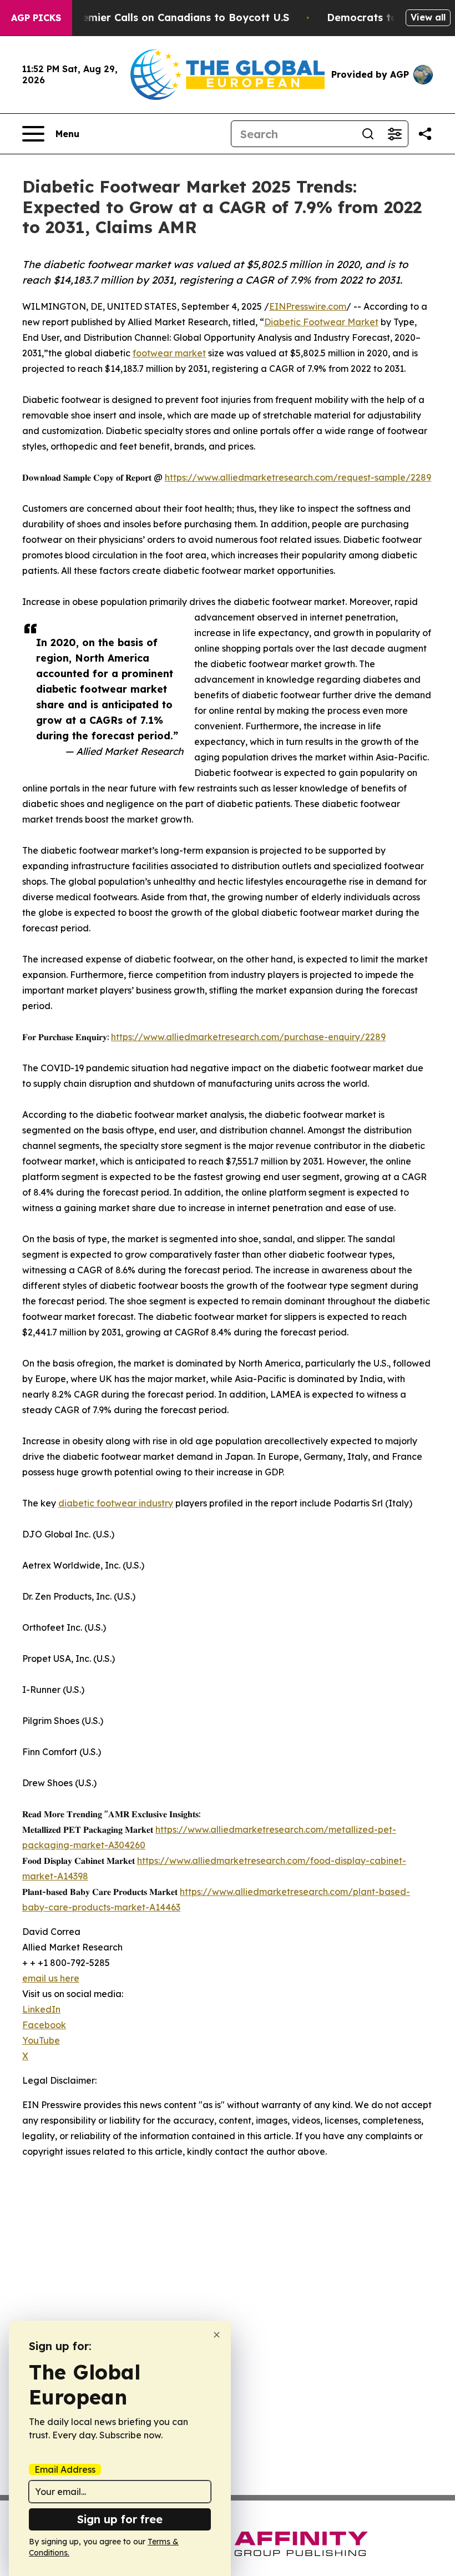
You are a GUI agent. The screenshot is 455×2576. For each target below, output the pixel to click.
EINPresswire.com (308, 306)
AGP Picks (36, 18)
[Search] (368, 134)
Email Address (65, 2469)
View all (428, 17)
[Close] (217, 2335)
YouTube (41, 2040)
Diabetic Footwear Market (321, 322)
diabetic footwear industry (116, 1503)
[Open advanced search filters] (395, 134)
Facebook (44, 2025)
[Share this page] (425, 134)
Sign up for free (120, 2519)
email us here (51, 1978)
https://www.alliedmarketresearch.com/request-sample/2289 (298, 477)
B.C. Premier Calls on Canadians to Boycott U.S (169, 17)
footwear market (169, 353)
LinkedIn (41, 2009)
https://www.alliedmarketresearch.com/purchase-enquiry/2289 (248, 1037)
